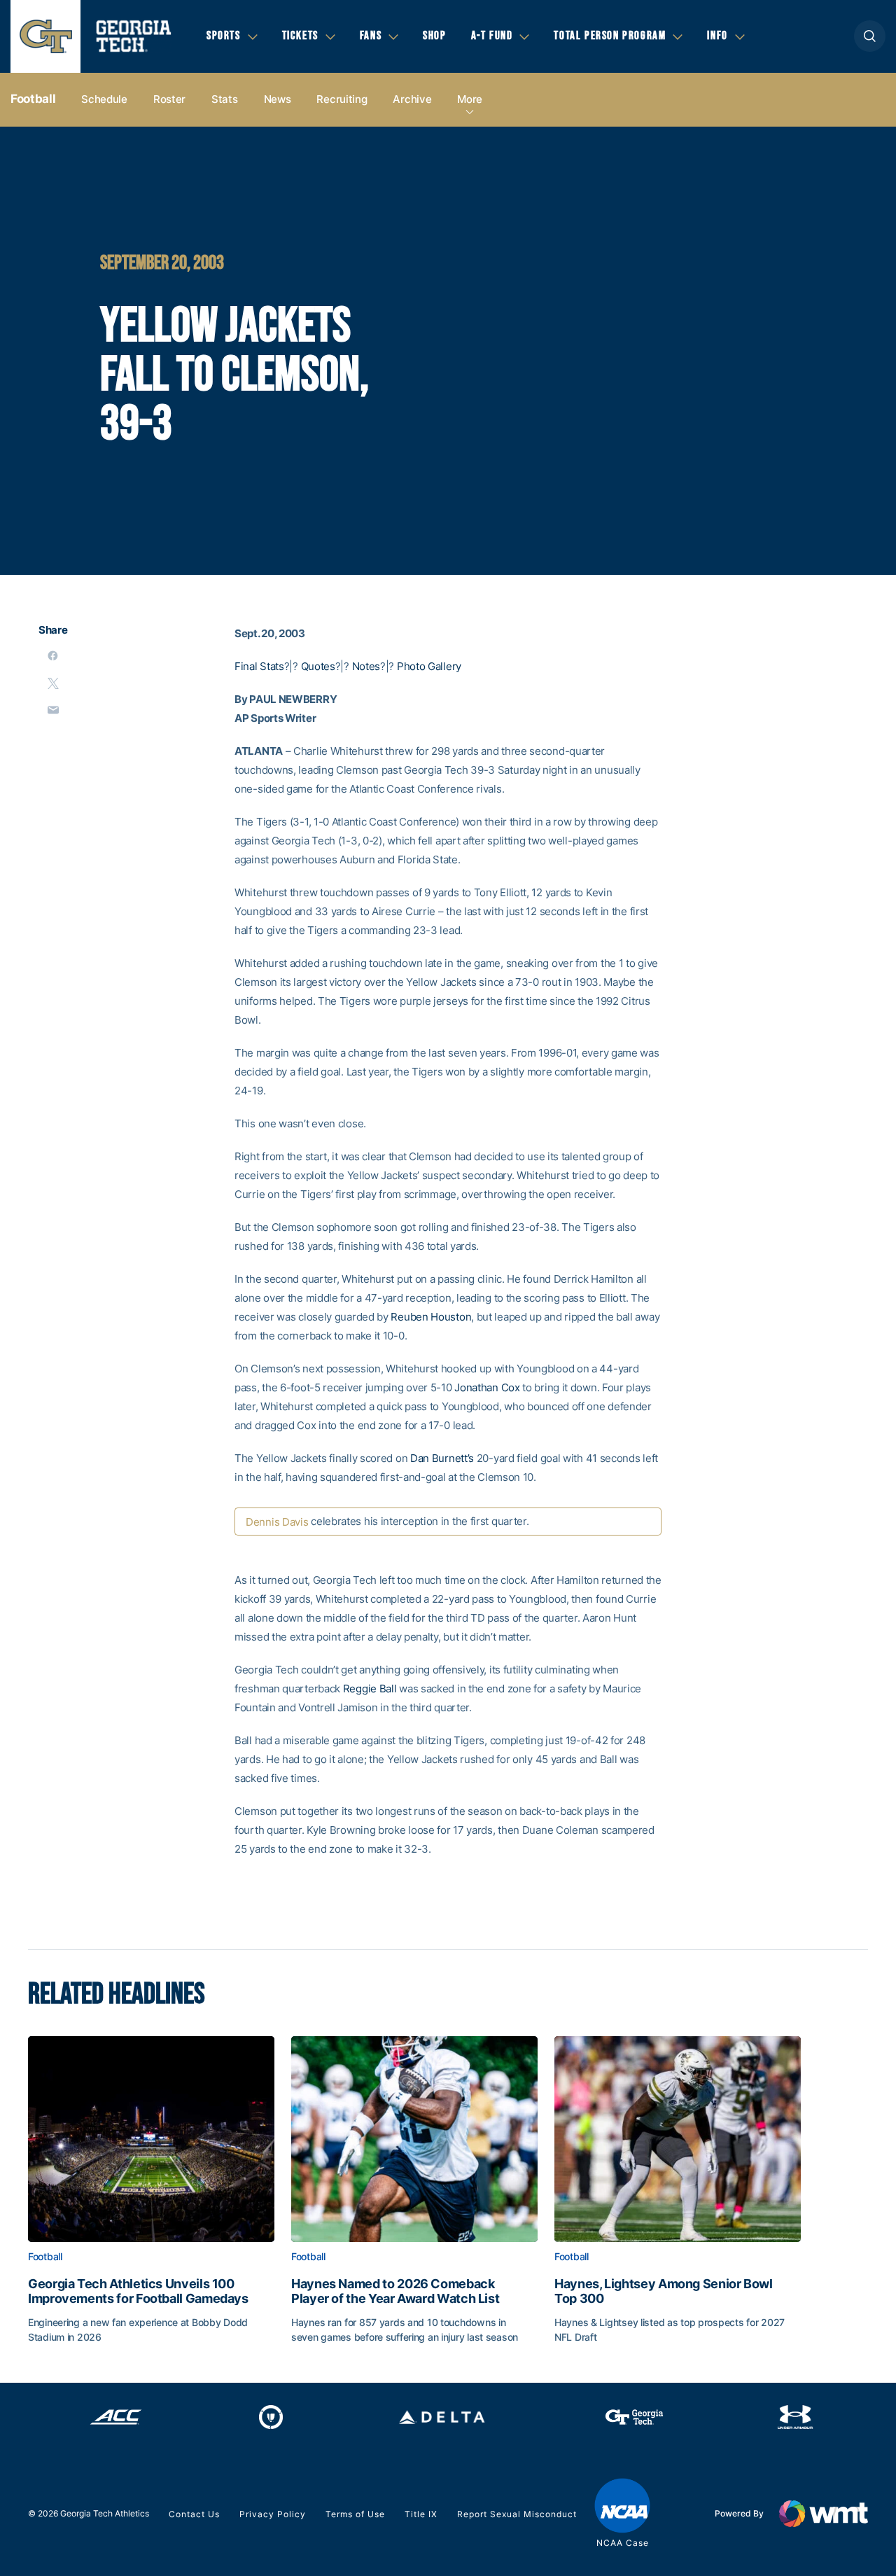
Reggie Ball (370, 1689)
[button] (870, 36)
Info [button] (717, 36)
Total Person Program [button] (610, 36)
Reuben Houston (431, 1317)
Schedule (104, 99)
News (278, 99)
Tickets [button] (300, 36)
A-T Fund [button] (492, 36)
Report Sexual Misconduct (517, 2514)
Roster (169, 99)
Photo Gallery (429, 666)
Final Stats (259, 666)
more (470, 99)
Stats (225, 99)
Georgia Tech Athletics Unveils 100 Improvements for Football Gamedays (138, 2291)
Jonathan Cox (487, 1387)
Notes (366, 666)
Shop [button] (434, 36)
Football (33, 99)
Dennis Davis (277, 1522)
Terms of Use (355, 2514)
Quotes (318, 666)
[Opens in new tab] (116, 2417)
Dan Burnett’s (442, 1458)
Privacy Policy (273, 2514)
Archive (412, 99)
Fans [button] (371, 36)
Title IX (421, 2514)
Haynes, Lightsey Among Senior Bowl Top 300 (664, 2291)
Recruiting (342, 99)
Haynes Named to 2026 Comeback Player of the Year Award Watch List (395, 2291)
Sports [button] (224, 36)
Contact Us (194, 2514)
